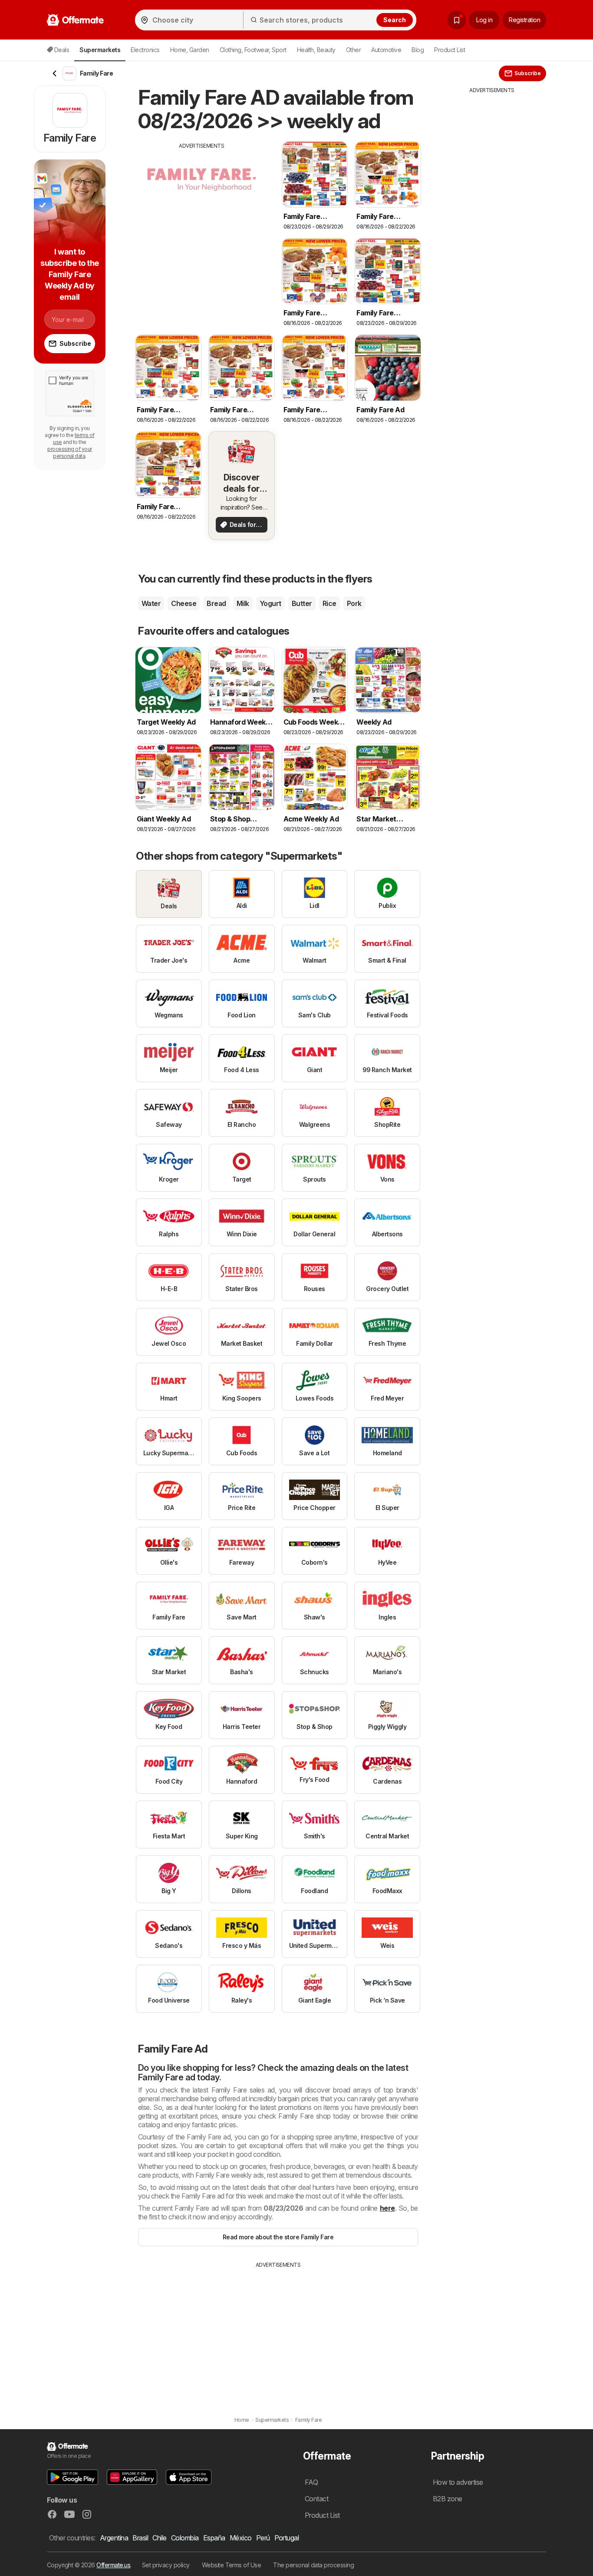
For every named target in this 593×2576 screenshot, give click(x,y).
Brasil (140, 2538)
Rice (329, 603)
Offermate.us (113, 2565)
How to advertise (458, 2482)
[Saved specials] (457, 20)
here (387, 2208)
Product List (450, 50)
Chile (159, 2538)
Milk (243, 603)
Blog (418, 50)
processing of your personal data (70, 452)
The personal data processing (313, 2565)
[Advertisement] (202, 211)
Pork (354, 603)
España (214, 2538)
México (241, 2538)
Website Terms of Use (232, 2565)
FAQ (311, 2482)
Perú (263, 2538)
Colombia (185, 2538)
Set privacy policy (166, 2565)
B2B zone (448, 2499)
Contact (316, 2499)
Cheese (184, 603)
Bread (216, 603)
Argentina (114, 2538)
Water (151, 603)
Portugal (287, 2538)
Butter (302, 603)
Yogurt (270, 603)
